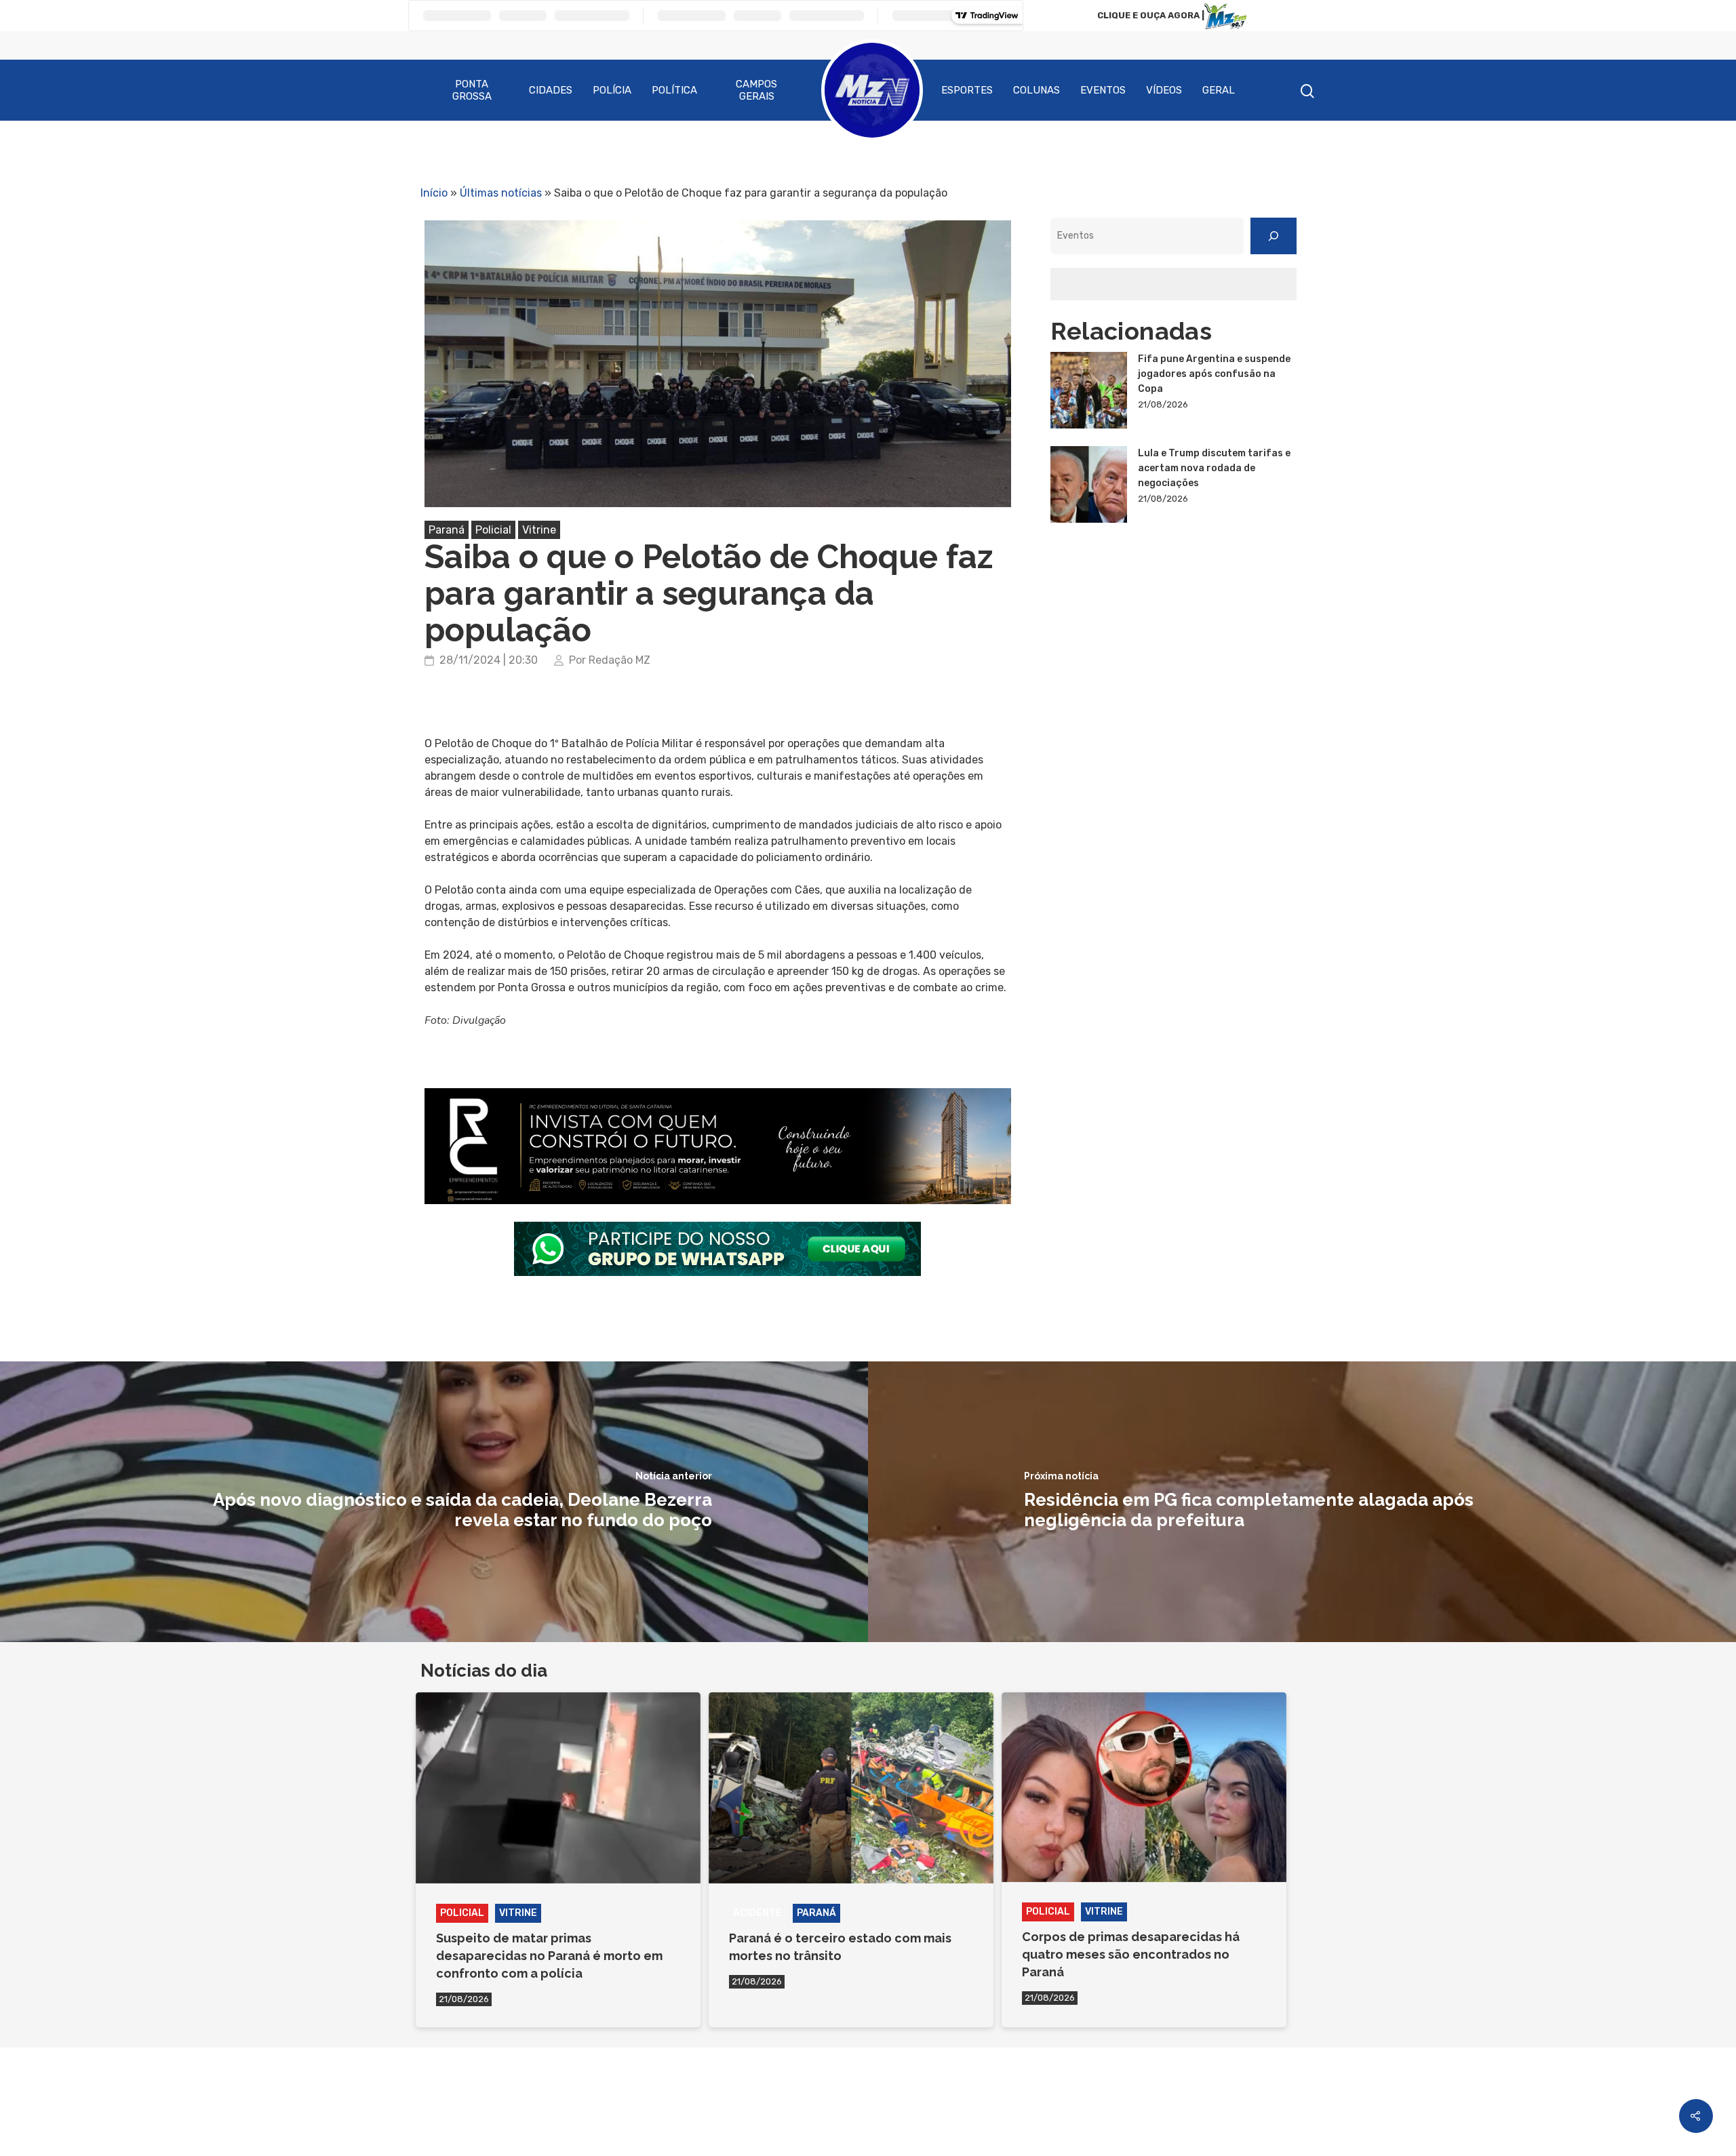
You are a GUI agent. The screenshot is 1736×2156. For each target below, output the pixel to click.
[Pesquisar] (1274, 236)
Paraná (447, 530)
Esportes (967, 90)
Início (434, 193)
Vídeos (1164, 90)
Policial (493, 530)
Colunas (1037, 90)
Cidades (551, 90)
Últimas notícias (501, 193)
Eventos (1103, 90)
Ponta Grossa (472, 90)
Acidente (757, 1913)
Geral (1219, 90)
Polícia (612, 90)
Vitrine (539, 530)
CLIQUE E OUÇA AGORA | (1151, 15)
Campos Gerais (756, 90)
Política (674, 90)
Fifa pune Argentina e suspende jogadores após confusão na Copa (1214, 374)
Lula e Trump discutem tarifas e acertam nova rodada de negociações (1214, 468)
